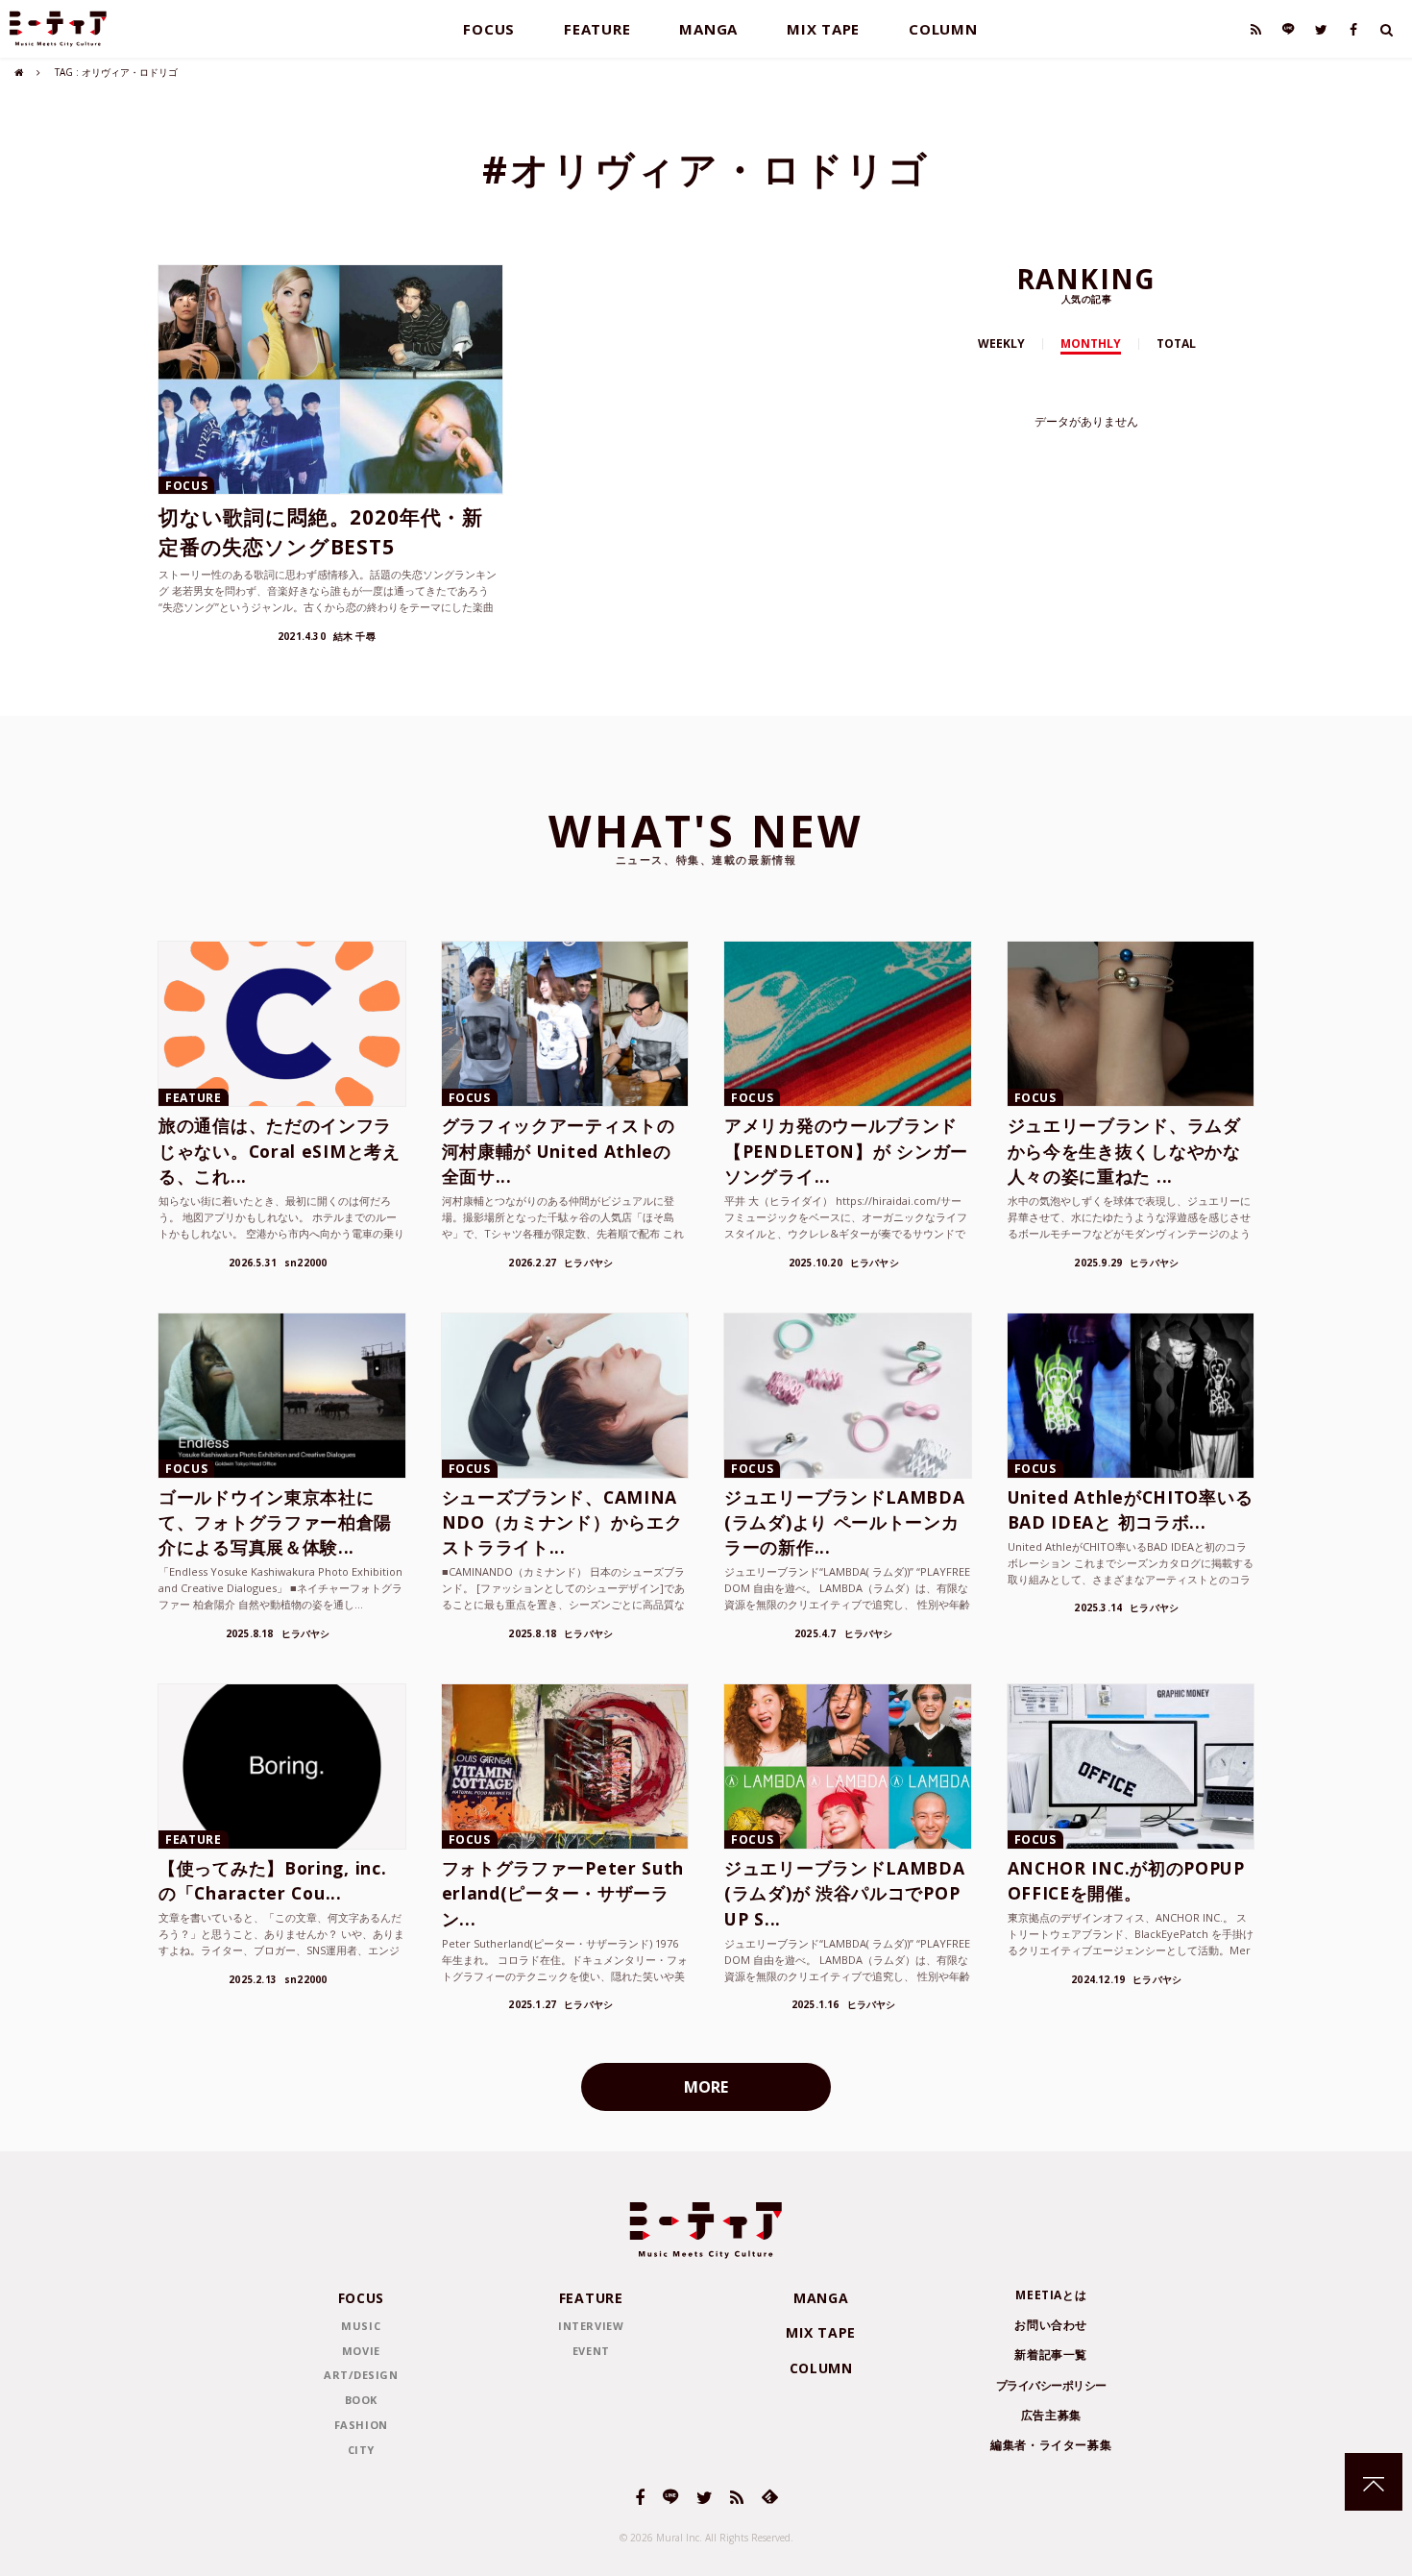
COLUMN (943, 29)
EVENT (591, 2351)
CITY (361, 2450)
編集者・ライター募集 (1051, 2445)
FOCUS (489, 29)
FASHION (361, 2425)
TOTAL (1176, 343)
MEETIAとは (1051, 2295)
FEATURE (597, 29)
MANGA (708, 29)
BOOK (361, 2400)
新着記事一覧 (1051, 2355)
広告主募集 (1051, 2415)
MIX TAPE (823, 29)
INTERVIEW (591, 2326)
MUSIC (361, 2326)
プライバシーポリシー (1051, 2385)
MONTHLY (1091, 343)
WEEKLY (1001, 343)
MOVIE (361, 2351)
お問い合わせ (1051, 2325)
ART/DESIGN (361, 2375)
